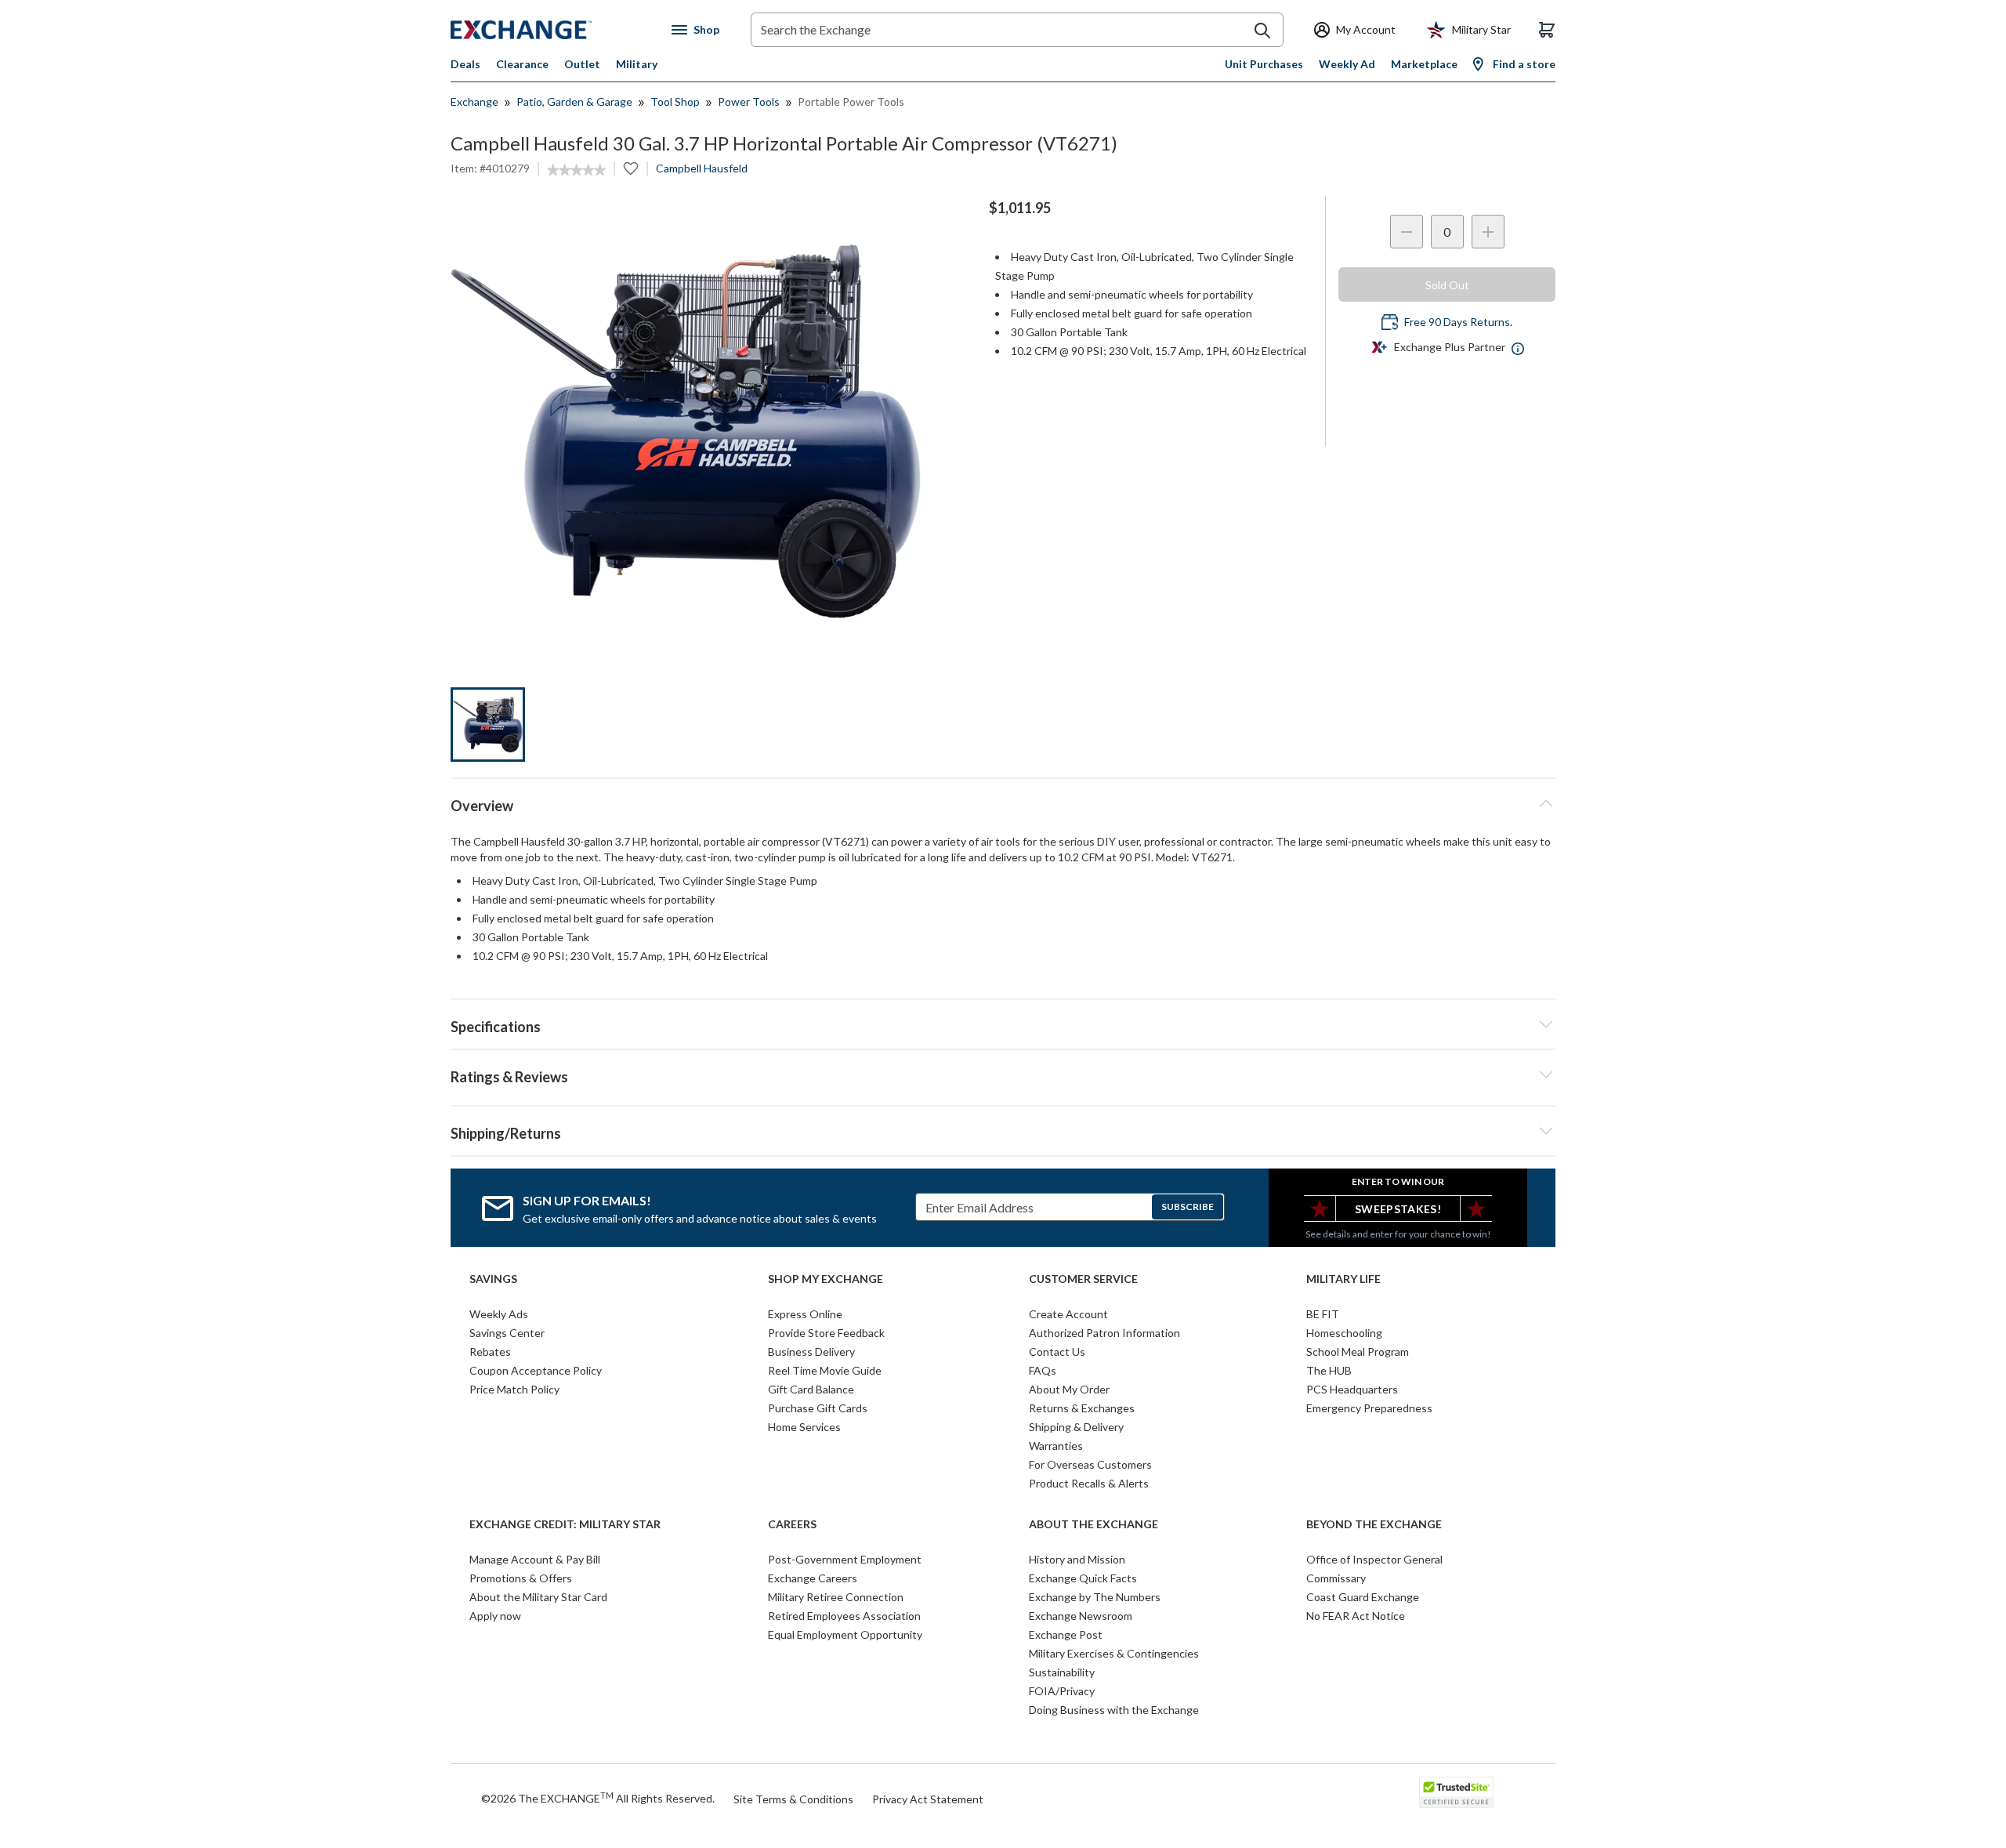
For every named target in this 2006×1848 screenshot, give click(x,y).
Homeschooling (1344, 1333)
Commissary (1336, 1578)
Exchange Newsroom (1081, 1616)
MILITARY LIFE (1343, 1279)
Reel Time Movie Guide (825, 1370)
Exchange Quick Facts (1083, 1578)
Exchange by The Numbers (1095, 1597)
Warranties (1056, 1446)
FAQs (1043, 1370)
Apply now (495, 1616)
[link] (576, 170)
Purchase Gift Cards (818, 1408)
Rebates (490, 1352)
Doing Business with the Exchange (1114, 1710)
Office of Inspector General (1374, 1559)
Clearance (522, 64)
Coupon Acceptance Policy (536, 1370)
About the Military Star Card (538, 1597)
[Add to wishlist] (631, 168)
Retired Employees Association (844, 1616)
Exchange (474, 101)
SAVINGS (493, 1279)
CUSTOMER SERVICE (1083, 1279)
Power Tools (749, 101)
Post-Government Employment (845, 1559)
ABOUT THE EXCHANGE (1094, 1524)
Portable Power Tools (851, 101)
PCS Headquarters (1352, 1389)
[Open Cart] (1547, 30)
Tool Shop (675, 101)
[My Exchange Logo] (550, 30)
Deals (465, 64)
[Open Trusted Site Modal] (1456, 1792)
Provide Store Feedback (826, 1333)
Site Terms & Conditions (793, 1799)
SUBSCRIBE (1188, 1207)
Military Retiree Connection (836, 1597)
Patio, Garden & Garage (574, 101)
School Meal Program (1358, 1352)
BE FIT (1323, 1314)
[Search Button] (1262, 31)
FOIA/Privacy (1062, 1691)
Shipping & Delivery (1076, 1427)
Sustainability (1062, 1672)
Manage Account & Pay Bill (535, 1559)
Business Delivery (811, 1352)
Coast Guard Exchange (1363, 1597)
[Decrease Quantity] (1407, 232)
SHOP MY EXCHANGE (826, 1279)
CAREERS (792, 1524)
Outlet (582, 64)
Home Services (804, 1427)
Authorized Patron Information (1104, 1333)
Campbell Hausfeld (702, 168)
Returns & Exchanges (1082, 1408)
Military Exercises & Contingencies (1114, 1653)
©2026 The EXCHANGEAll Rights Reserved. (598, 1798)
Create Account (1068, 1314)
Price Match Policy (514, 1389)
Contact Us (1057, 1352)
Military (637, 64)
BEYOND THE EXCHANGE (1374, 1524)
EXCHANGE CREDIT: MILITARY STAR (565, 1524)
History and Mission (1077, 1559)
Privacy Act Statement (928, 1799)
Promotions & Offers (521, 1578)
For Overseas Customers (1090, 1464)
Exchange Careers (813, 1578)
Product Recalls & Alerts (1089, 1483)
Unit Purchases (1264, 64)
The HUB (1329, 1370)
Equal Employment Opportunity (845, 1634)
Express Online (805, 1314)
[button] (1003, 1074)
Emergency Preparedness (1369, 1408)
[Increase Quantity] (1488, 232)
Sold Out (1447, 285)
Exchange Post (1066, 1634)
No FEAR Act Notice (1356, 1616)
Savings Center (507, 1333)
